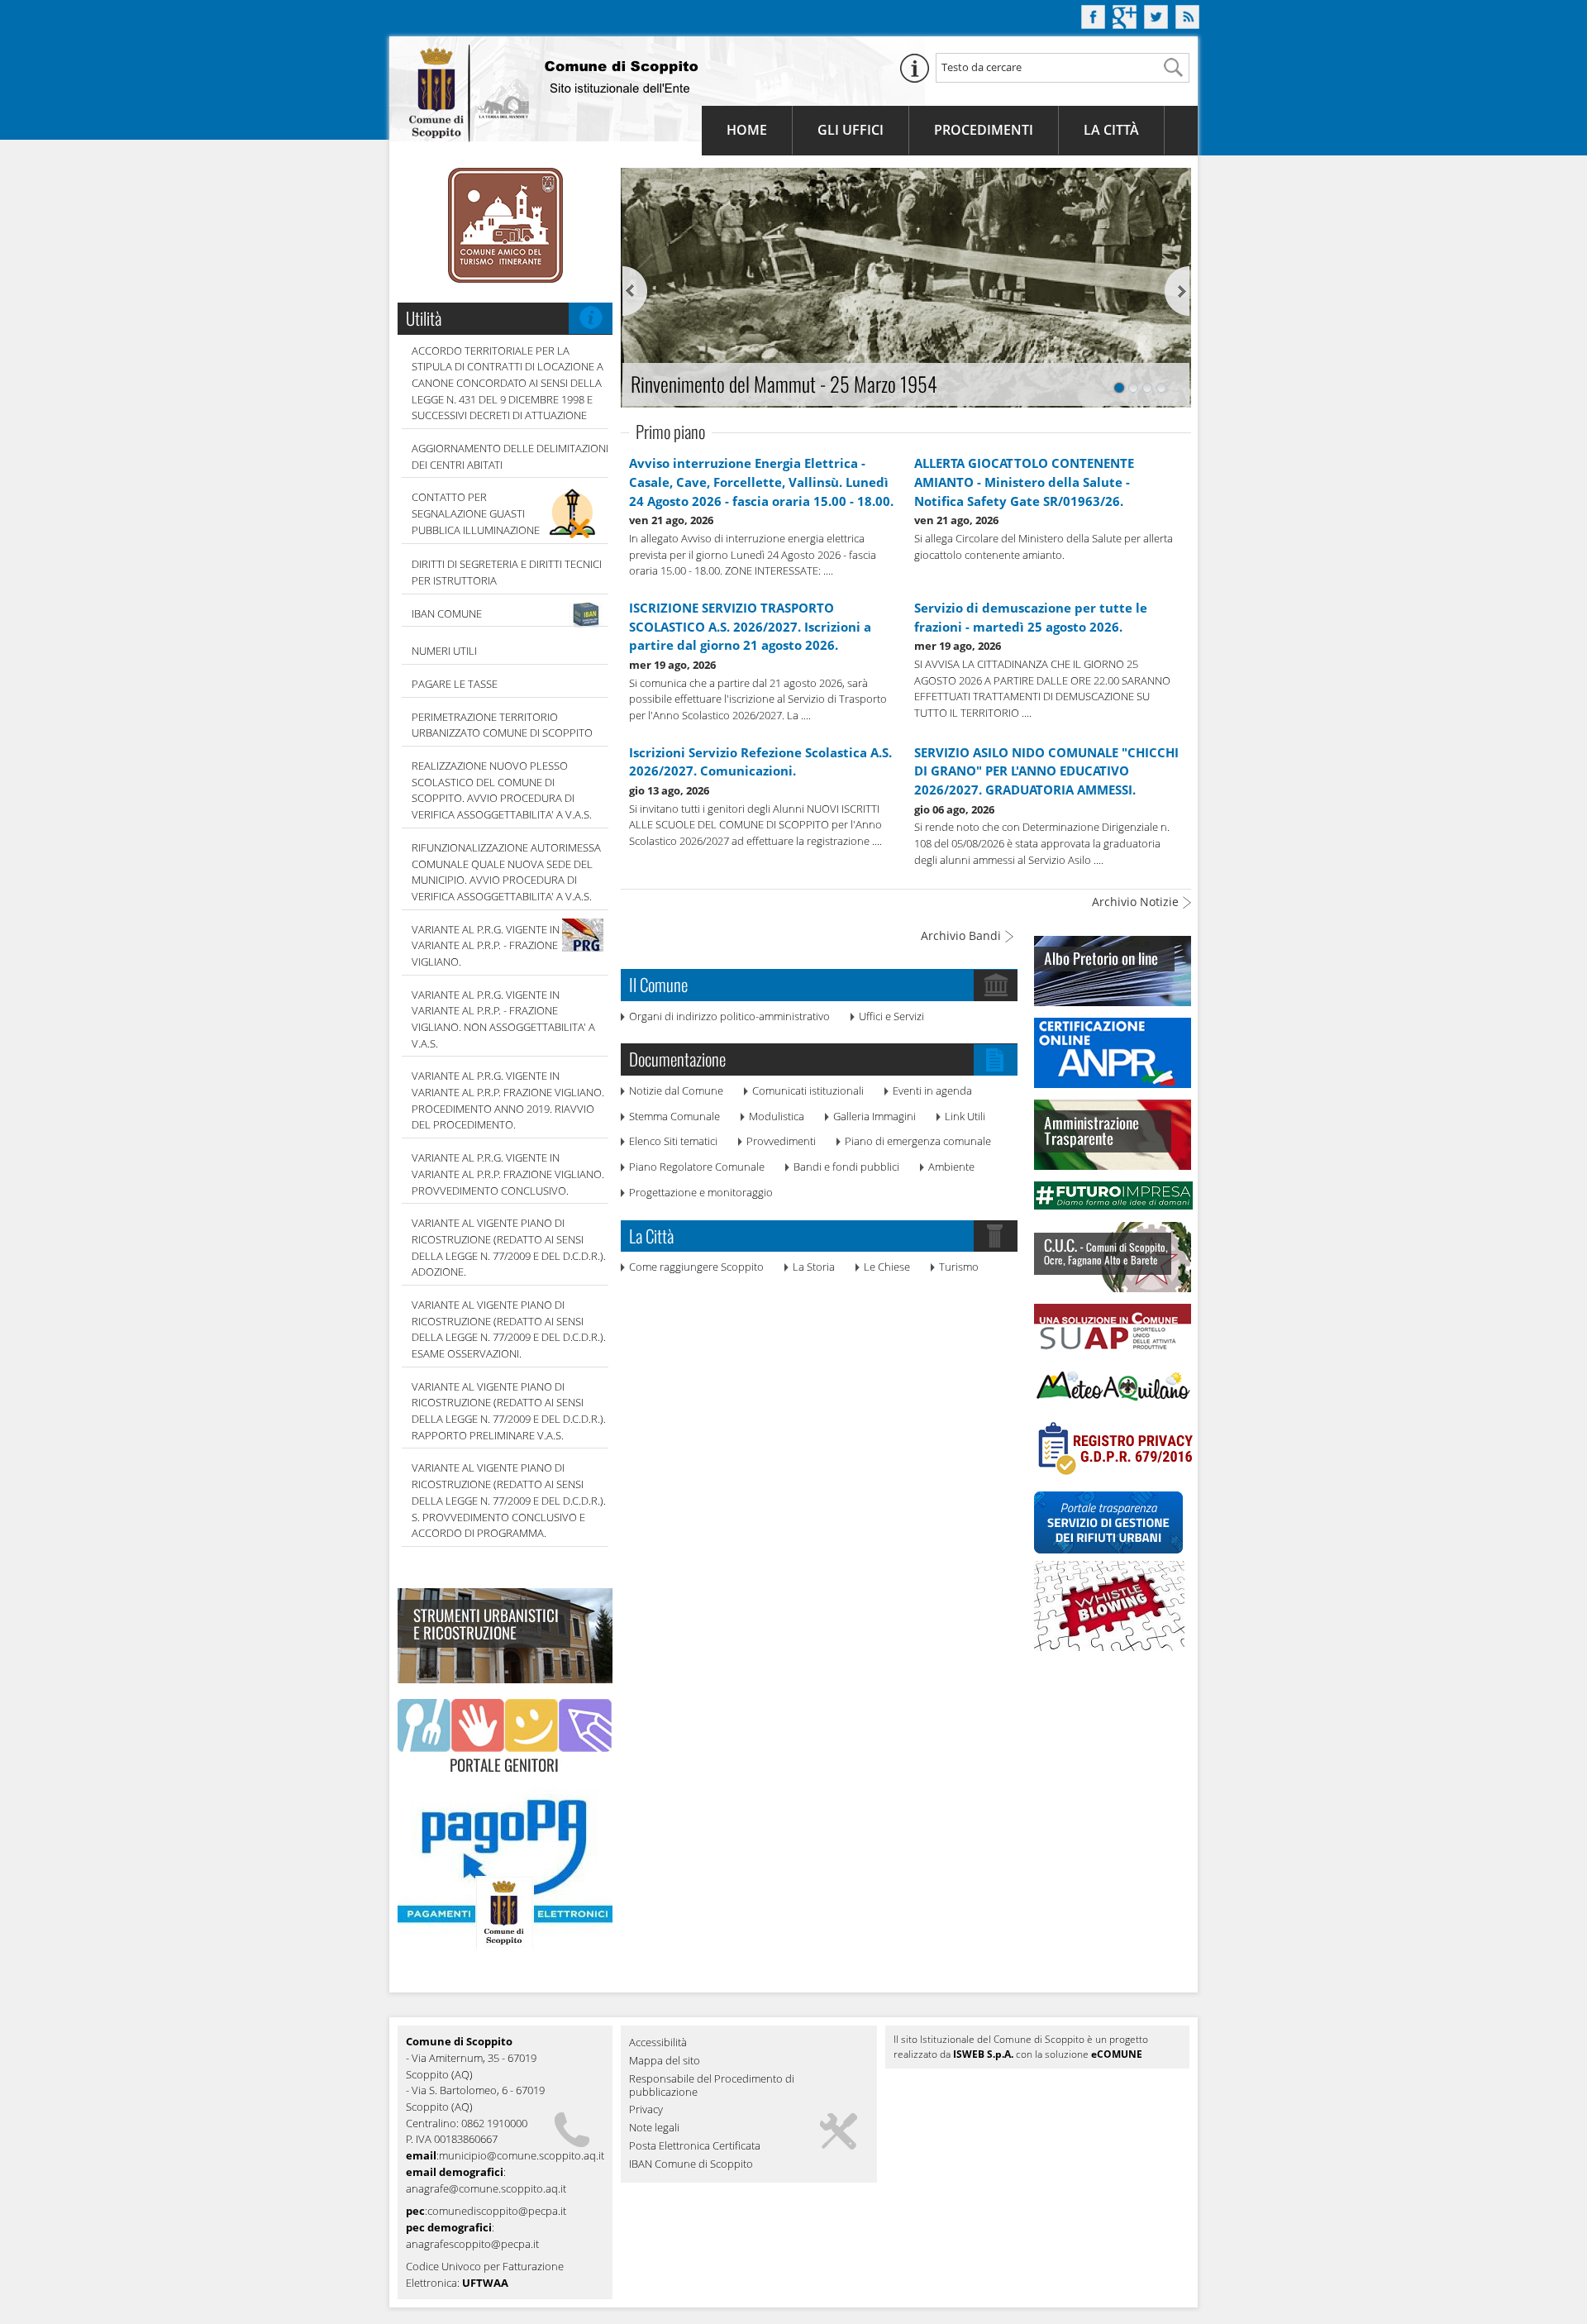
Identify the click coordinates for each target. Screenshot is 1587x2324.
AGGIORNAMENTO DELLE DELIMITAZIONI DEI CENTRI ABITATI (510, 456)
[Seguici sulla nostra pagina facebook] (1093, 24)
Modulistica (777, 1116)
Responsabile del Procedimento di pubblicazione (712, 2086)
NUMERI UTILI (444, 651)
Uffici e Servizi (891, 1016)
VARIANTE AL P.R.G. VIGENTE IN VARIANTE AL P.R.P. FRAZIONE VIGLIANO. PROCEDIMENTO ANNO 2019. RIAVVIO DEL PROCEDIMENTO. (508, 1100)
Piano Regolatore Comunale (697, 1167)
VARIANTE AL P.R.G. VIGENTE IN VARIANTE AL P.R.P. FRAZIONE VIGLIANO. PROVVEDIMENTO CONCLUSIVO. (508, 1174)
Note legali (654, 2128)
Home (747, 130)
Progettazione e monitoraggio (701, 1192)
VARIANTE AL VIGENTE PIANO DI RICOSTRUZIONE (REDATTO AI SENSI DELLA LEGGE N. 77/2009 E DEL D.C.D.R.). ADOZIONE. (509, 1247)
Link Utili (965, 1116)
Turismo (959, 1267)
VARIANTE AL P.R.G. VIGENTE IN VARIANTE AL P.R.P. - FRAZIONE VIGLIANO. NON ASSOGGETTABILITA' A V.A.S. (503, 1019)
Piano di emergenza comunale (918, 1141)
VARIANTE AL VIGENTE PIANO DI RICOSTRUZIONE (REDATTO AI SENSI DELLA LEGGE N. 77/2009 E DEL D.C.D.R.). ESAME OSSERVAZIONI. (509, 1329)
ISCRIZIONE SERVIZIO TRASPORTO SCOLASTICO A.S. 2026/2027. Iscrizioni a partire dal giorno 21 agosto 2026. (750, 626)
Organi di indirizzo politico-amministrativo (729, 1016)
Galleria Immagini (875, 1116)
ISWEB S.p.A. (983, 2054)
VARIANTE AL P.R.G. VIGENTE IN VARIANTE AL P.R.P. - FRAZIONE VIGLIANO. (486, 945)
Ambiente (951, 1167)
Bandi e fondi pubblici (846, 1167)
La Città (1111, 130)
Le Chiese (887, 1267)
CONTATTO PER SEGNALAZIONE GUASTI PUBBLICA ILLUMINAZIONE (476, 513)
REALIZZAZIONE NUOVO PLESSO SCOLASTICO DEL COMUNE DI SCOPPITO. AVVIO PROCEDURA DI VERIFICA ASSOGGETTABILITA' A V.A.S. (502, 790)
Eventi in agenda (932, 1090)
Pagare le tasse (455, 684)
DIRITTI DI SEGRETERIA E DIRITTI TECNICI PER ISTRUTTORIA (507, 572)
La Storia (814, 1267)
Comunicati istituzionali (808, 1090)
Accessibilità (658, 2043)
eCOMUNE (1117, 2054)
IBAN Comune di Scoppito (691, 2164)
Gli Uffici (851, 130)
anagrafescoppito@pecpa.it (472, 2244)
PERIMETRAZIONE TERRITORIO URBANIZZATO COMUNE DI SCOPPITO (502, 725)
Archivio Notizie (1135, 902)
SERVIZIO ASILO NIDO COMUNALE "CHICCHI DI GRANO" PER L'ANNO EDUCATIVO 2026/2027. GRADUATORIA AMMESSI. (1046, 771)
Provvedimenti (781, 1141)
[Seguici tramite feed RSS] (1187, 24)
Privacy (646, 2110)
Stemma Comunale (674, 1116)
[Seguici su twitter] (1156, 24)
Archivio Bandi (961, 935)
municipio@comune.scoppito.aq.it (522, 2155)
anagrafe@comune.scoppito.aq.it (486, 2188)
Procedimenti (984, 130)
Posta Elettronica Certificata (695, 2146)
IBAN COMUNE (447, 613)
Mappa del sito (665, 2061)
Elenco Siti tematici (673, 1141)
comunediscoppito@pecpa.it (497, 2211)
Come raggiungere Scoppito (696, 1267)
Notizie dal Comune (676, 1090)
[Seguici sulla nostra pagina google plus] (1125, 24)
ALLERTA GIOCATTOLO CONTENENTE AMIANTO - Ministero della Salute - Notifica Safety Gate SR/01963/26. (1024, 482)
